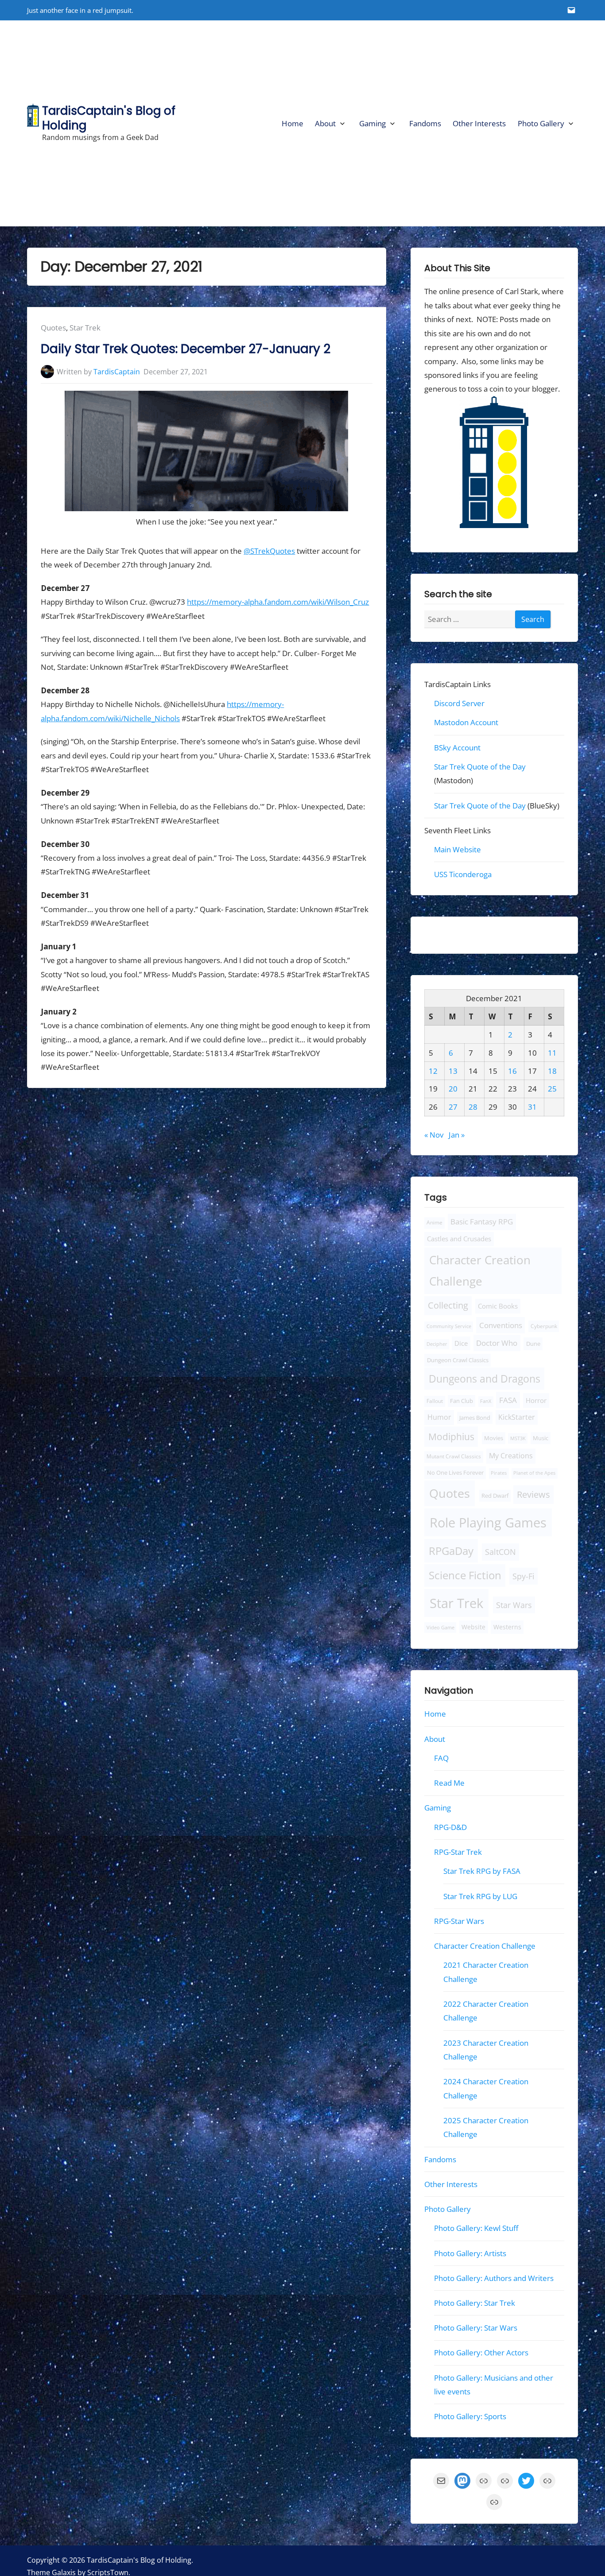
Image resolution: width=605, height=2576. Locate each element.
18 (552, 1070)
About (325, 123)
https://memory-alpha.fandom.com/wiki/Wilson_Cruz (278, 602)
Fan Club (462, 1401)
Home (293, 123)
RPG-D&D (450, 1827)
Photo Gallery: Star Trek (475, 2303)
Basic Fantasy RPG (482, 1222)
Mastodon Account (466, 722)
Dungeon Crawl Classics (458, 1360)
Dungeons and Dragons (485, 1379)
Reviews (533, 1494)
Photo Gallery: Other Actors (481, 2353)
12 (433, 1070)
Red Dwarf (495, 1496)
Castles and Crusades (459, 1239)
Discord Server (459, 703)
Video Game (440, 1627)
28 (473, 1107)
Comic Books (498, 1306)
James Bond (475, 1418)
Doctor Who (497, 1343)
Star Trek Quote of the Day (480, 767)
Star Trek (85, 328)
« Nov (434, 1135)
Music (540, 1438)
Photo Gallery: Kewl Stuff (476, 2228)
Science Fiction (465, 1575)
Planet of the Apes (534, 1473)
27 (453, 1107)
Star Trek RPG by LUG (480, 1896)
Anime (434, 1222)
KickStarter (517, 1417)
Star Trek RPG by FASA (482, 1871)
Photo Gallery (541, 123)
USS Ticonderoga (463, 874)
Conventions (500, 1325)
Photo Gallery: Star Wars (476, 2328)
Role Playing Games (488, 1523)
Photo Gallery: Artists (470, 2253)
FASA (508, 1400)
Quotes (53, 328)
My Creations (511, 1456)
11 (552, 1053)
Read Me (449, 1783)
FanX (486, 1401)
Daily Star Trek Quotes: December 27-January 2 (186, 349)
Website (473, 1627)
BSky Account (457, 747)
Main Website (458, 849)
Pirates (499, 1473)
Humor (439, 1417)
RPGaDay (451, 1551)
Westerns (507, 1627)
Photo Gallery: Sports (470, 2416)
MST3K (518, 1438)
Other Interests (479, 123)
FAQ (441, 1758)
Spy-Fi (524, 1576)
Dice (461, 1343)
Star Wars (514, 1605)
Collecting (448, 1305)
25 (552, 1089)
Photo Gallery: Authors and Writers (494, 2278)
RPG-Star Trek (458, 1852)
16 (512, 1070)
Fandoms (425, 123)
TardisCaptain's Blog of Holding (109, 118)
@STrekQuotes (269, 551)
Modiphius (451, 1436)
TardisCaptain (117, 372)
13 (453, 1070)
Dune (533, 1344)
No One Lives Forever (455, 1473)
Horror (536, 1400)
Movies (494, 1438)
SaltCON (500, 1552)
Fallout (435, 1401)
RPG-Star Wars (459, 1921)
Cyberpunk (544, 1326)
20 (453, 1089)
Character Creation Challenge (480, 1271)
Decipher (437, 1344)
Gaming (372, 123)
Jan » (457, 1135)
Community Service (449, 1326)
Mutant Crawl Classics (454, 1456)
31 (532, 1107)
